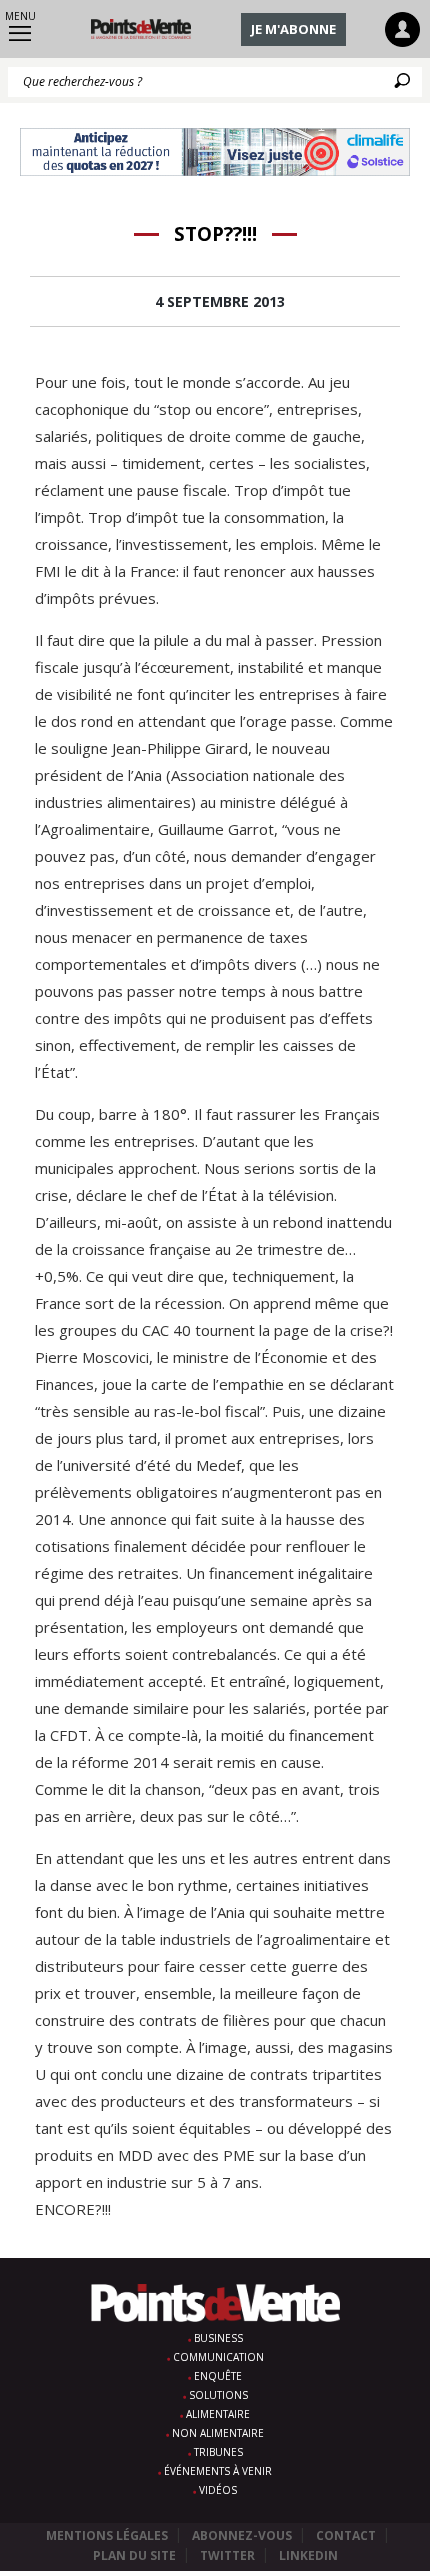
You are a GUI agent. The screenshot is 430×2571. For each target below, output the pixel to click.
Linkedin (308, 2555)
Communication (218, 2357)
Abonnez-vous (242, 2535)
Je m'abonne (293, 29)
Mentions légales (107, 2535)
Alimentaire (218, 2414)
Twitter (227, 2555)
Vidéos (218, 2490)
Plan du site (134, 2555)
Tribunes (218, 2452)
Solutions (218, 2395)
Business (218, 2338)
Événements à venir (218, 2471)
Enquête (218, 2376)
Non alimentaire (218, 2433)
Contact (346, 2535)
